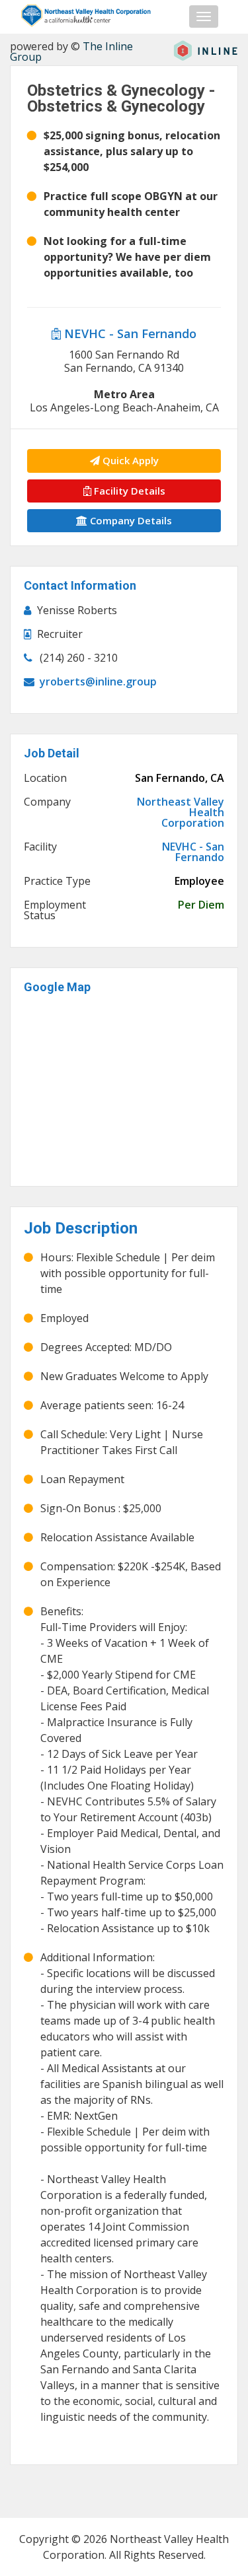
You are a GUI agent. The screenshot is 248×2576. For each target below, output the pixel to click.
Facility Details (128, 491)
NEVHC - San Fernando (129, 333)
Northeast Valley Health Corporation (181, 812)
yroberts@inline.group (98, 681)
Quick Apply (129, 460)
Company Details (130, 520)
